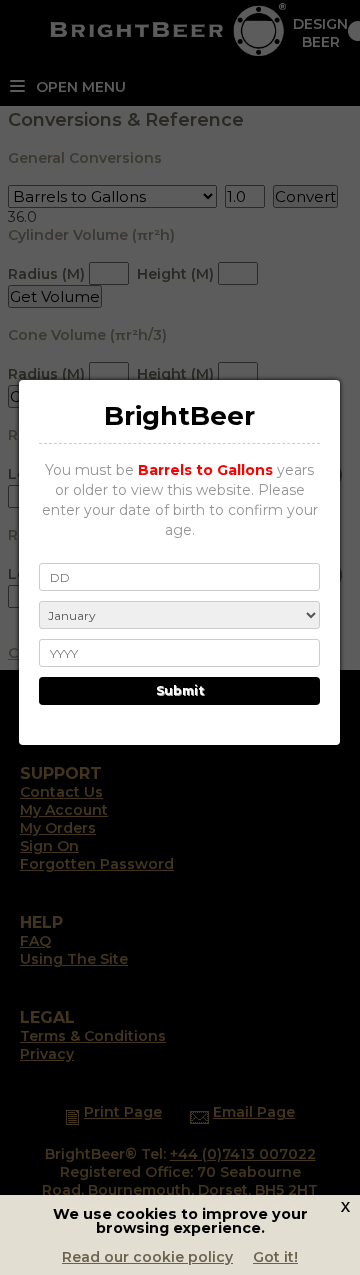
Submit (180, 690)
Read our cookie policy (147, 1257)
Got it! (275, 1257)
